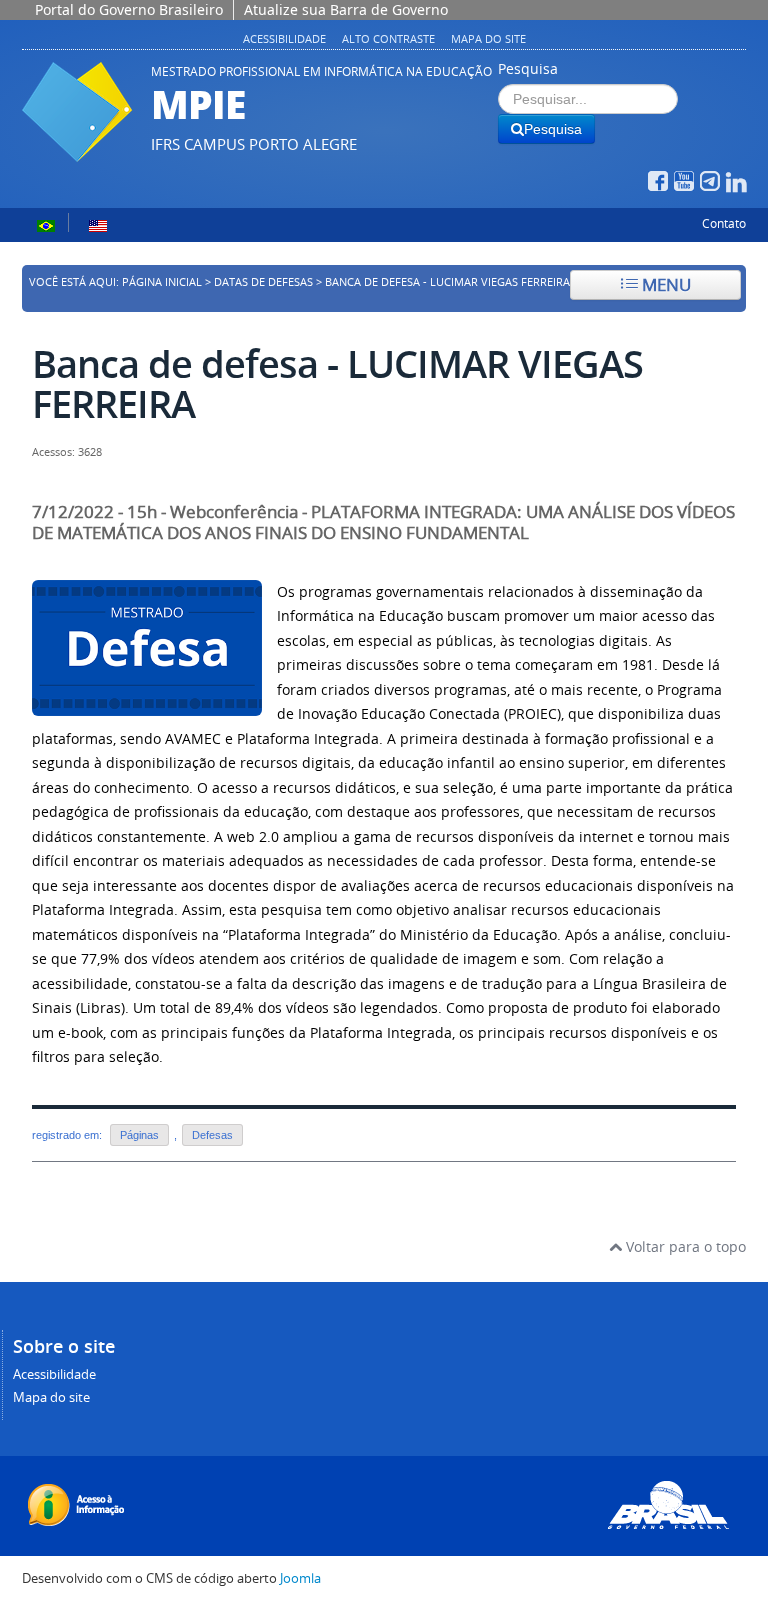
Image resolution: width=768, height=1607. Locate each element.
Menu (664, 284)
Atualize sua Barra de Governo (346, 9)
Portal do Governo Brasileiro (129, 9)
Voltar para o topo (684, 1246)
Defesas (212, 1135)
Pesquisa (528, 68)
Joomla (300, 1578)
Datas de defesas (263, 282)
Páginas (139, 1135)
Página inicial (162, 282)
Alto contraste (388, 38)
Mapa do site (488, 38)
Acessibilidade (284, 38)
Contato (724, 223)
